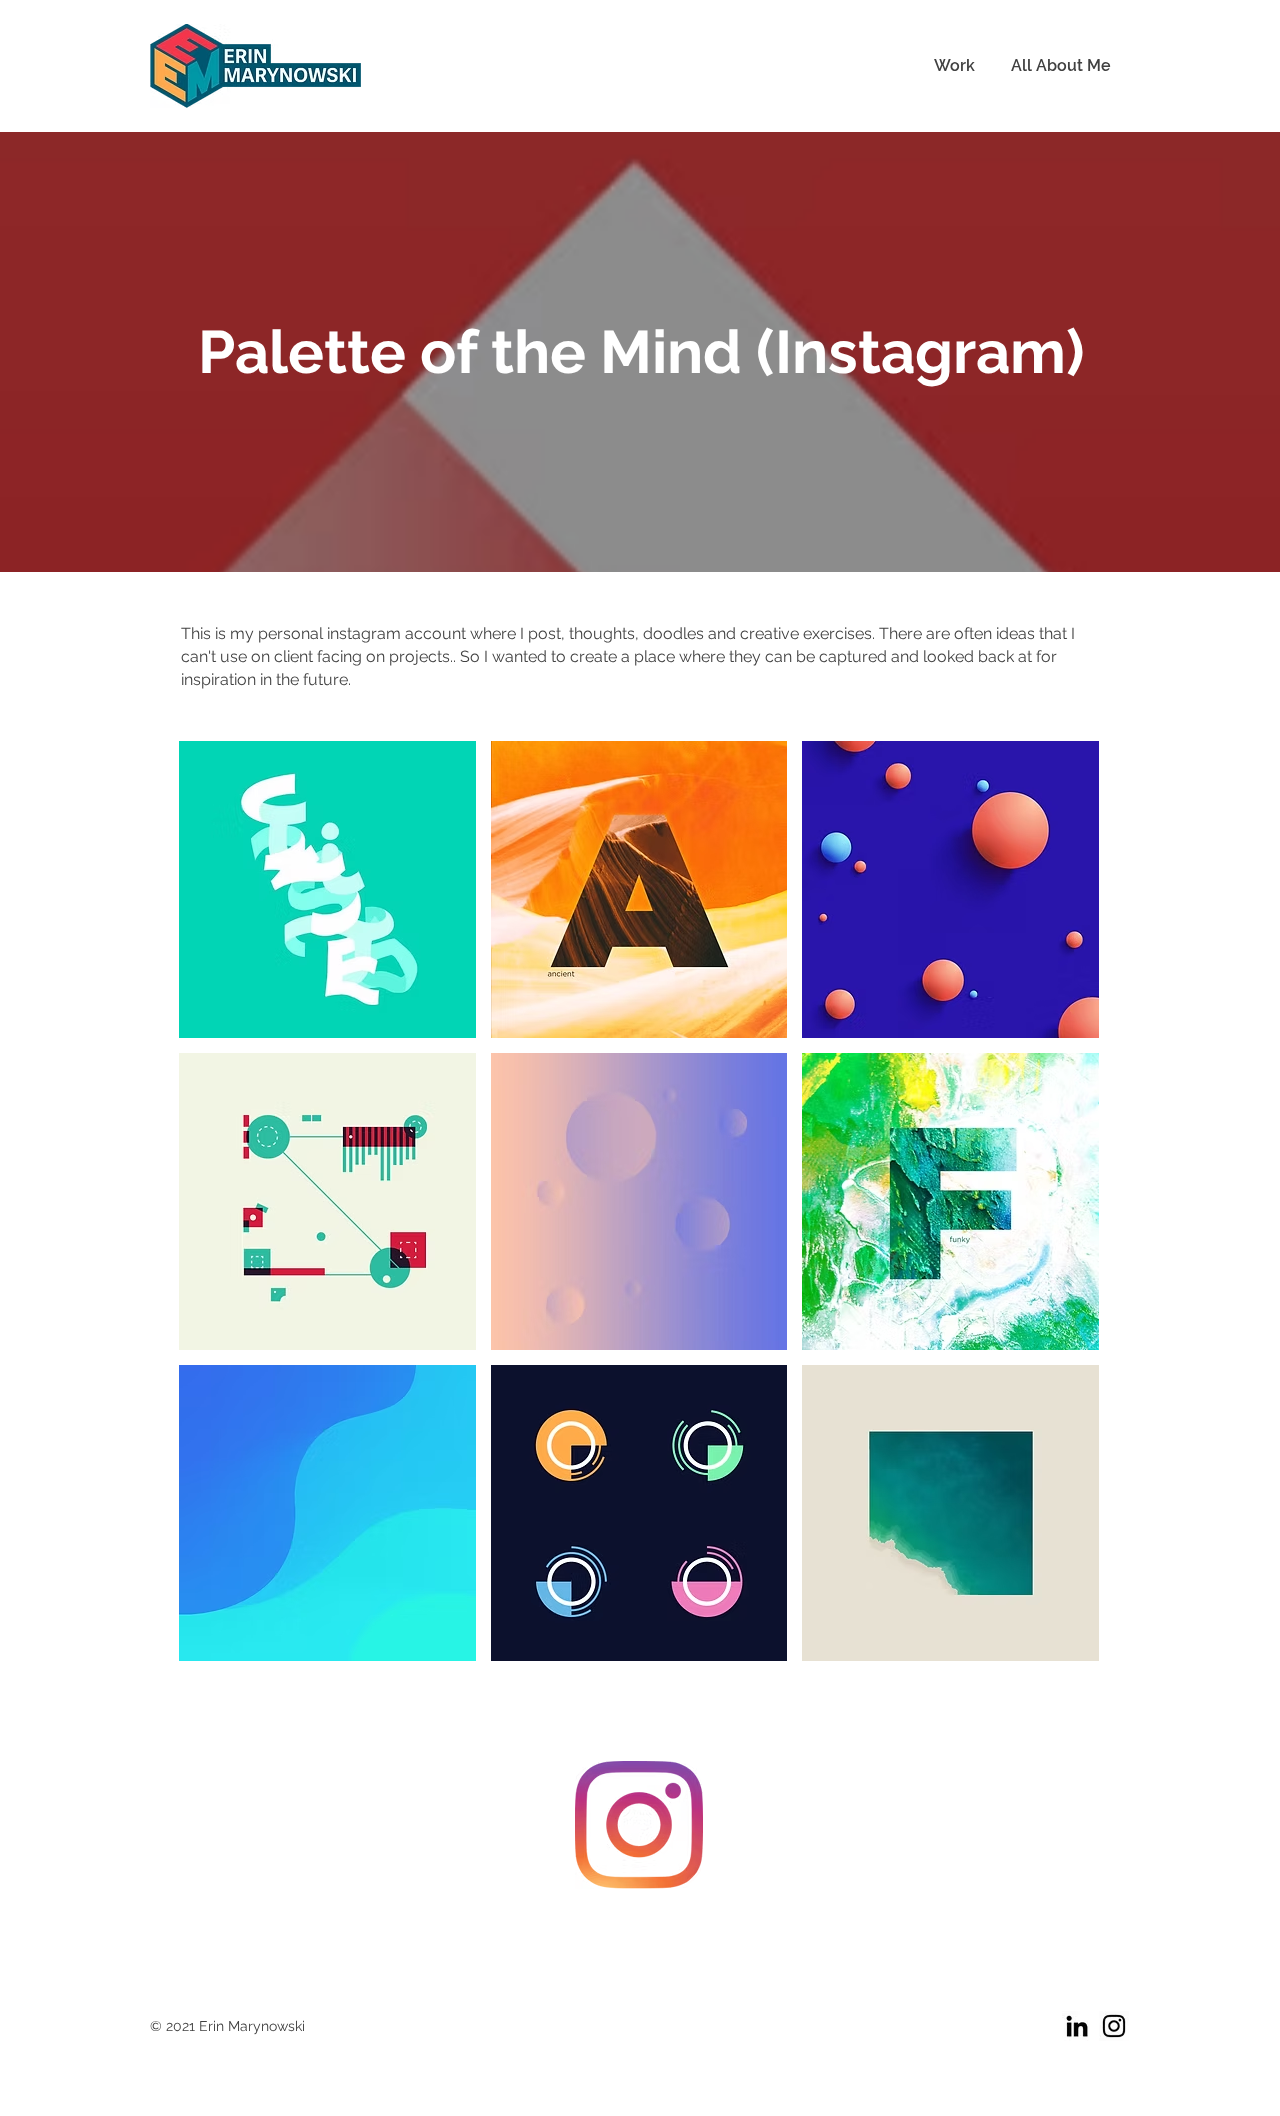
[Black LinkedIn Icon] (1077, 2026)
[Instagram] (639, 1825)
